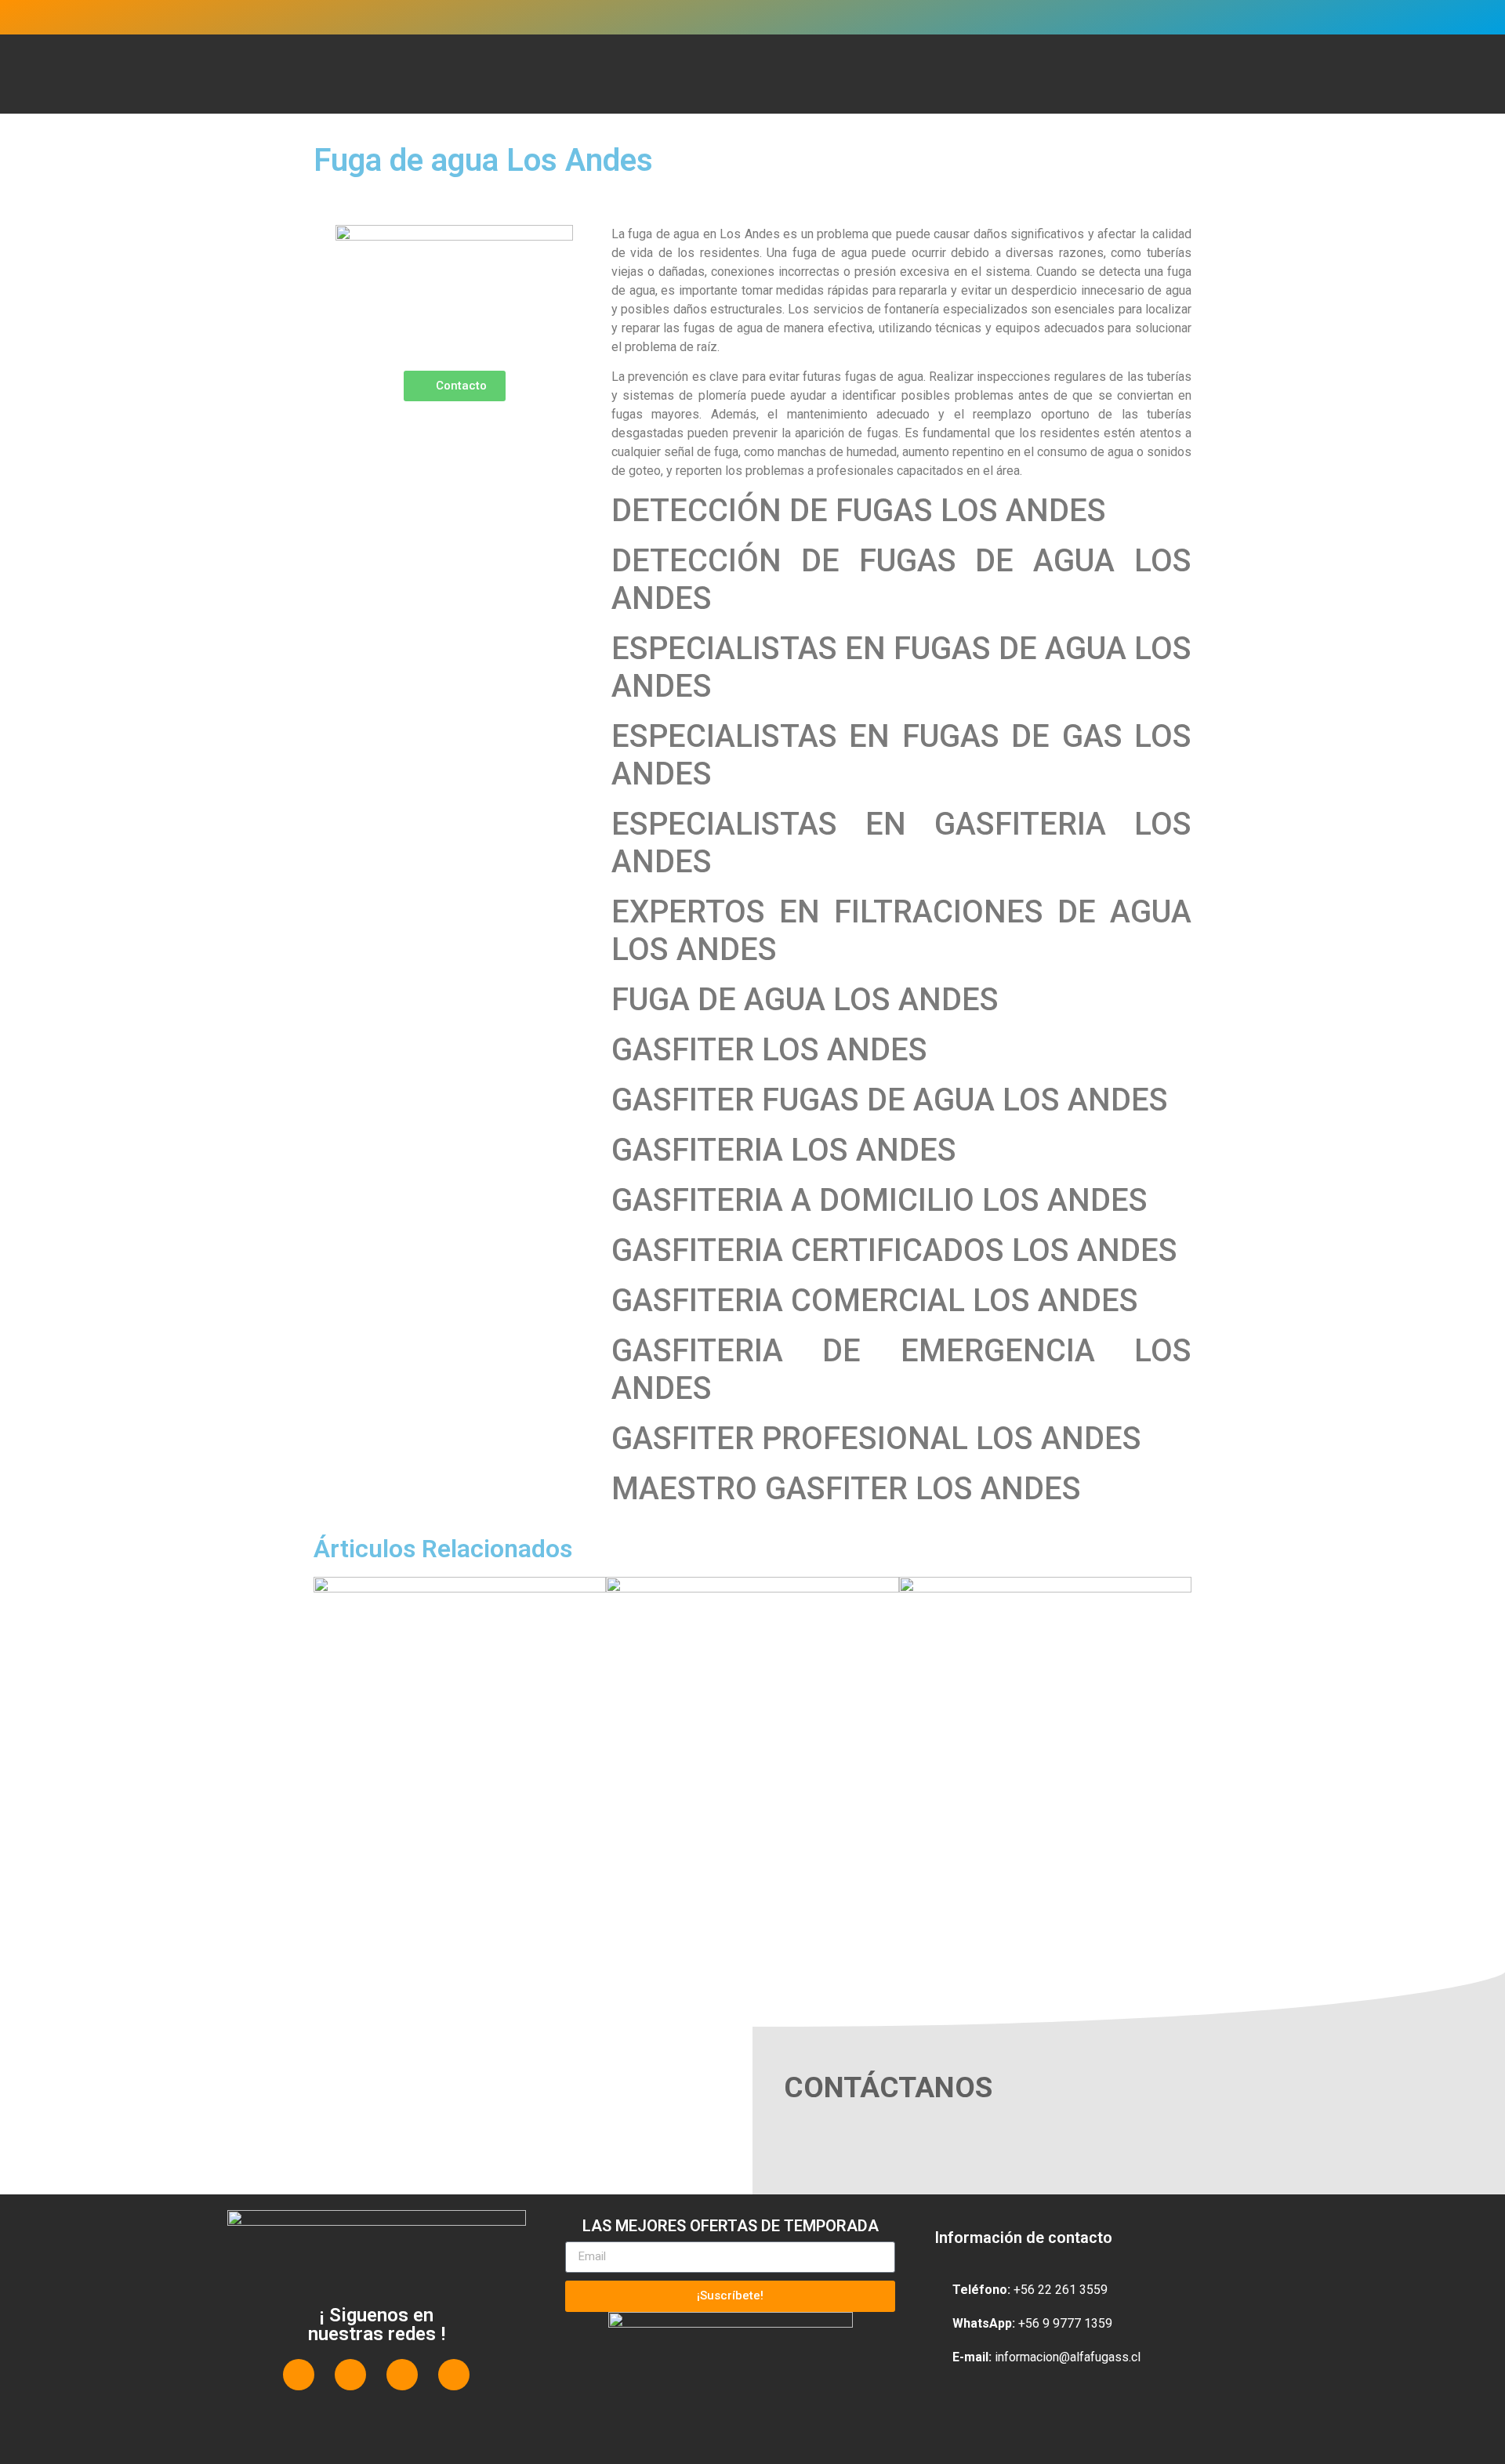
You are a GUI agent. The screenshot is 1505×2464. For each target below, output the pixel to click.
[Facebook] (299, 2375)
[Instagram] (402, 2375)
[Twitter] (350, 2375)
